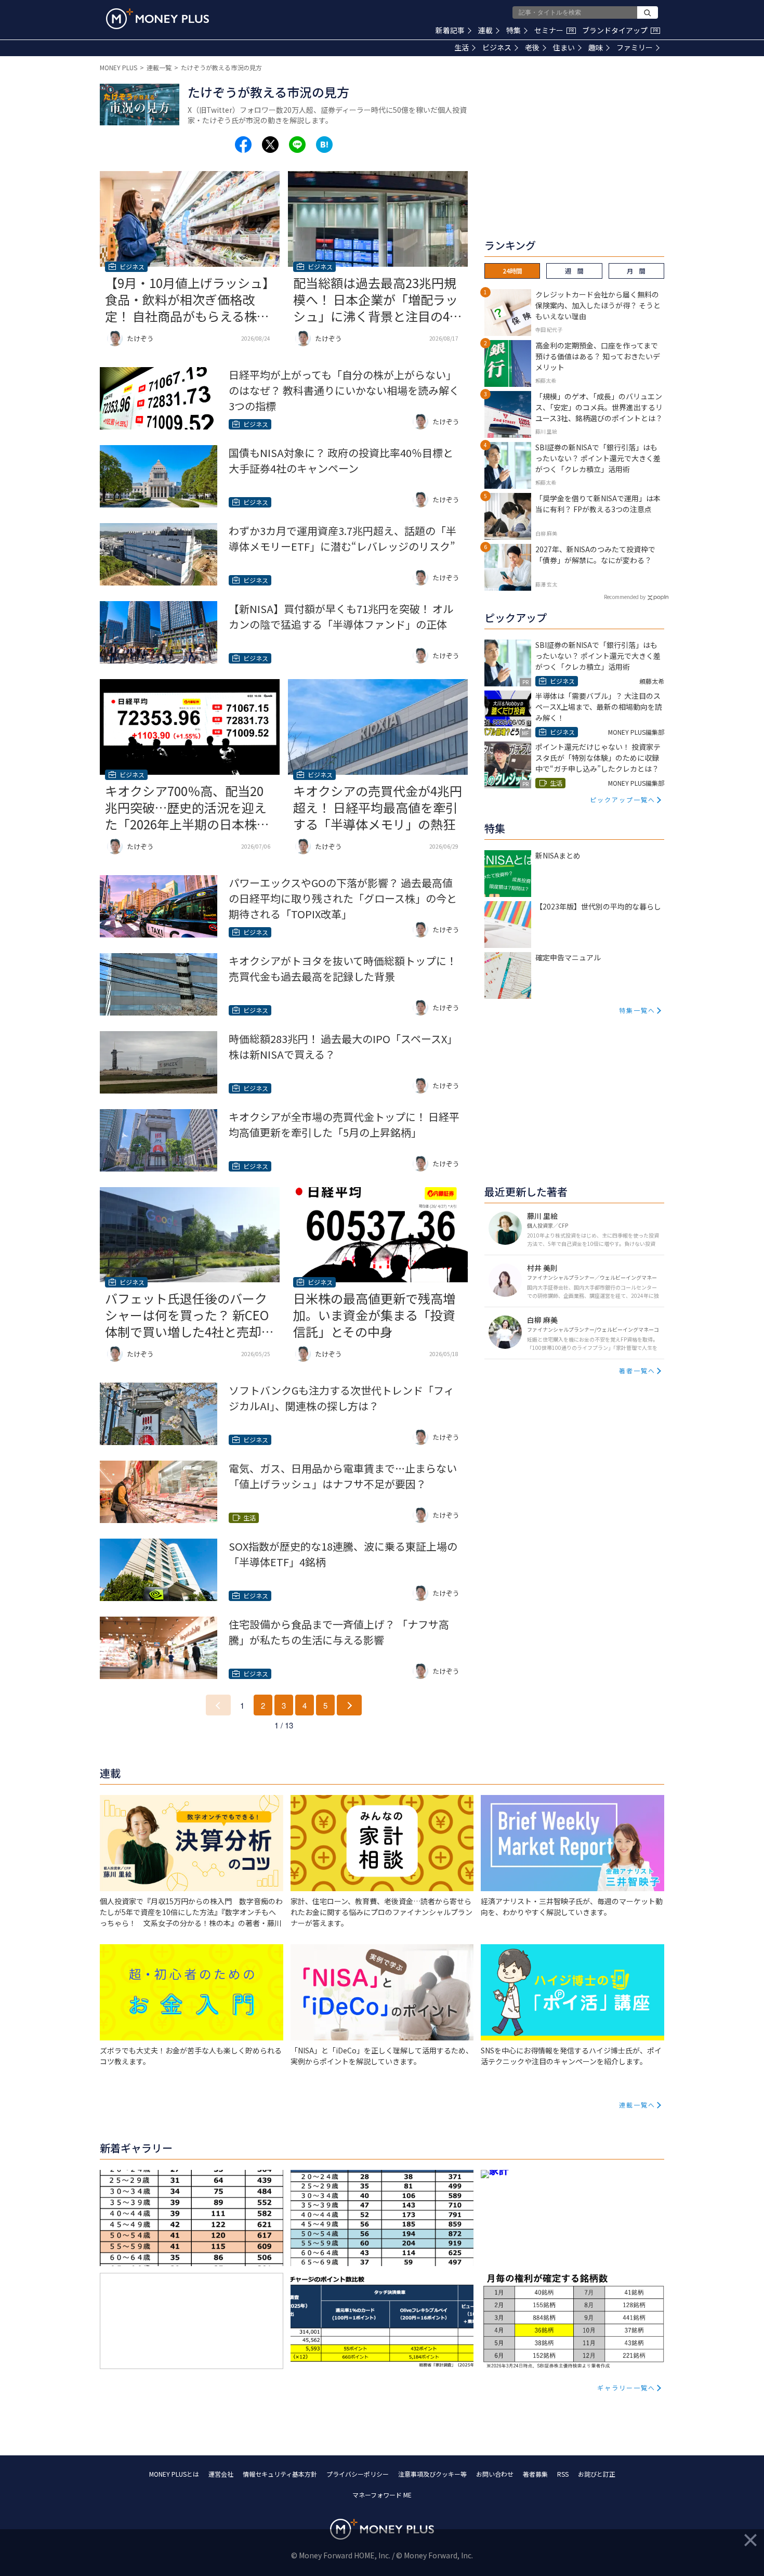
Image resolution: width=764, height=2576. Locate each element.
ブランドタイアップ (620, 30)
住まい (564, 47)
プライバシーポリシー (358, 2474)
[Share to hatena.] (324, 145)
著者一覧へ (637, 1370)
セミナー (554, 30)
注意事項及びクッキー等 (432, 2474)
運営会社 (221, 2474)
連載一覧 (159, 67)
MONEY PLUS (118, 67)
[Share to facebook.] (243, 145)
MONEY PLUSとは (174, 2474)
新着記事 (450, 30)
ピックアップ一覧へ (623, 799)
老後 (532, 47)
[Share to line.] (297, 145)
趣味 (596, 47)
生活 (462, 47)
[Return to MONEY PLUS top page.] (157, 19)
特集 (513, 30)
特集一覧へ (637, 1010)
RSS (563, 2474)
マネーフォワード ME (382, 2495)
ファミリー (635, 47)
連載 (485, 30)
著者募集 (535, 2474)
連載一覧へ (637, 2105)
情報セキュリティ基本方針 (280, 2474)
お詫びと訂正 (597, 2474)
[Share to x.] (270, 145)
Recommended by (625, 597)
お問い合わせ (495, 2474)
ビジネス (497, 47)
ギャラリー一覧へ (626, 2388)
